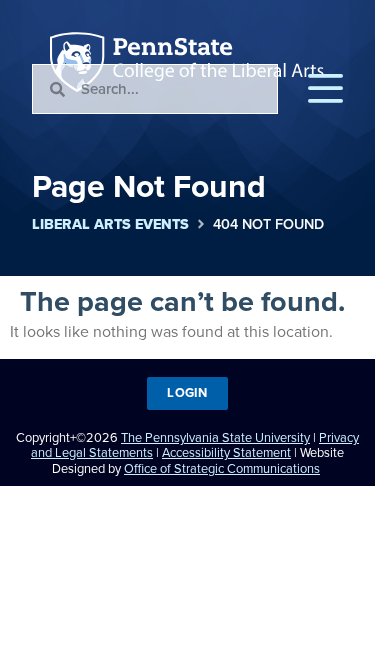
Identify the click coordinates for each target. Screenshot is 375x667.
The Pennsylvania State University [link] (215, 437)
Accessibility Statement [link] (226, 452)
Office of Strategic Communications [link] (222, 468)
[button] (325, 89)
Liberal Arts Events (110, 224)
